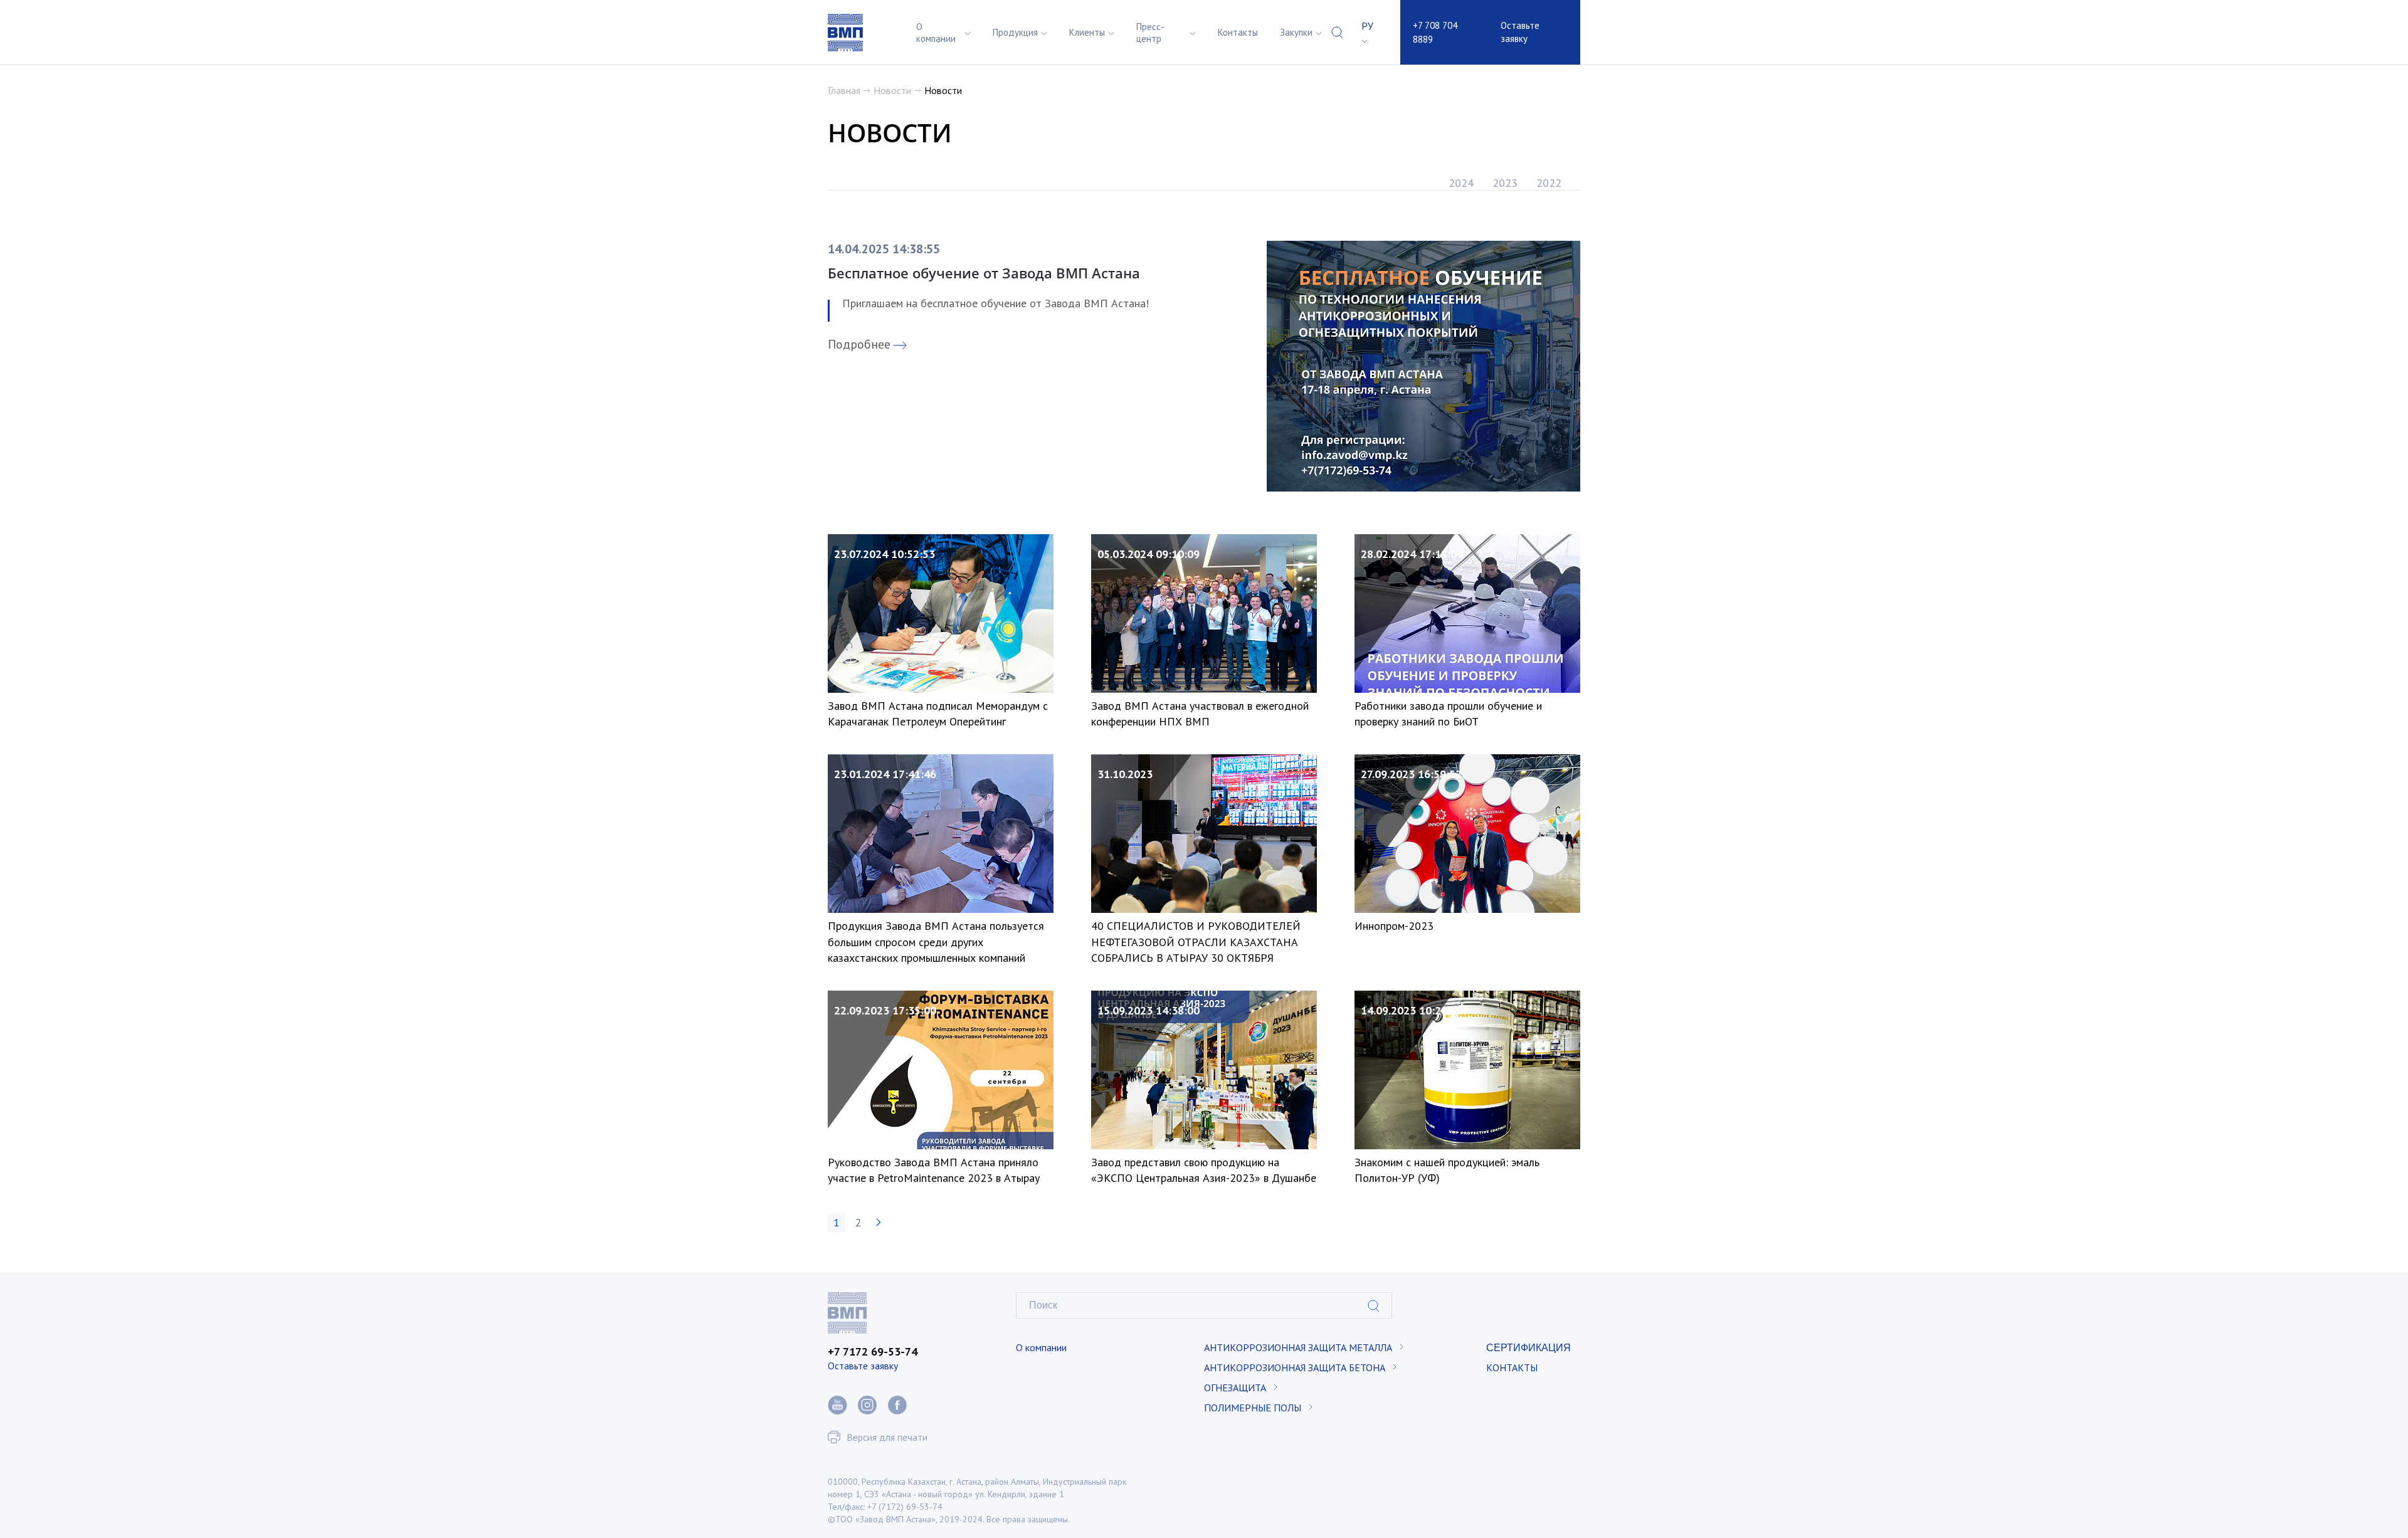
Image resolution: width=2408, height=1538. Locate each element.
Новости (892, 90)
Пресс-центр (1150, 33)
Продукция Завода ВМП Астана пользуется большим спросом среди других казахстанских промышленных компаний (936, 941)
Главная (844, 90)
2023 (1505, 183)
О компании (936, 33)
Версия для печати (887, 1437)
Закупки (1296, 32)
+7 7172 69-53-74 (873, 1351)
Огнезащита (1235, 1388)
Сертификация (1529, 1347)
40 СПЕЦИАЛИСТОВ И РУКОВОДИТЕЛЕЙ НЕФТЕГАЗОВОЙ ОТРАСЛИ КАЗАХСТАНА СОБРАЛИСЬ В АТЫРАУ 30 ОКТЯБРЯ (1196, 941)
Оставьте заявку (1520, 32)
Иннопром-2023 (1394, 926)
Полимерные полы (1253, 1408)
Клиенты (1087, 32)
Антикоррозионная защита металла (1298, 1347)
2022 (1549, 183)
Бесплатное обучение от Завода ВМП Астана (984, 273)
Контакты (1238, 32)
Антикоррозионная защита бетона (1295, 1367)
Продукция (1015, 32)
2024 (1461, 183)
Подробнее (859, 344)
